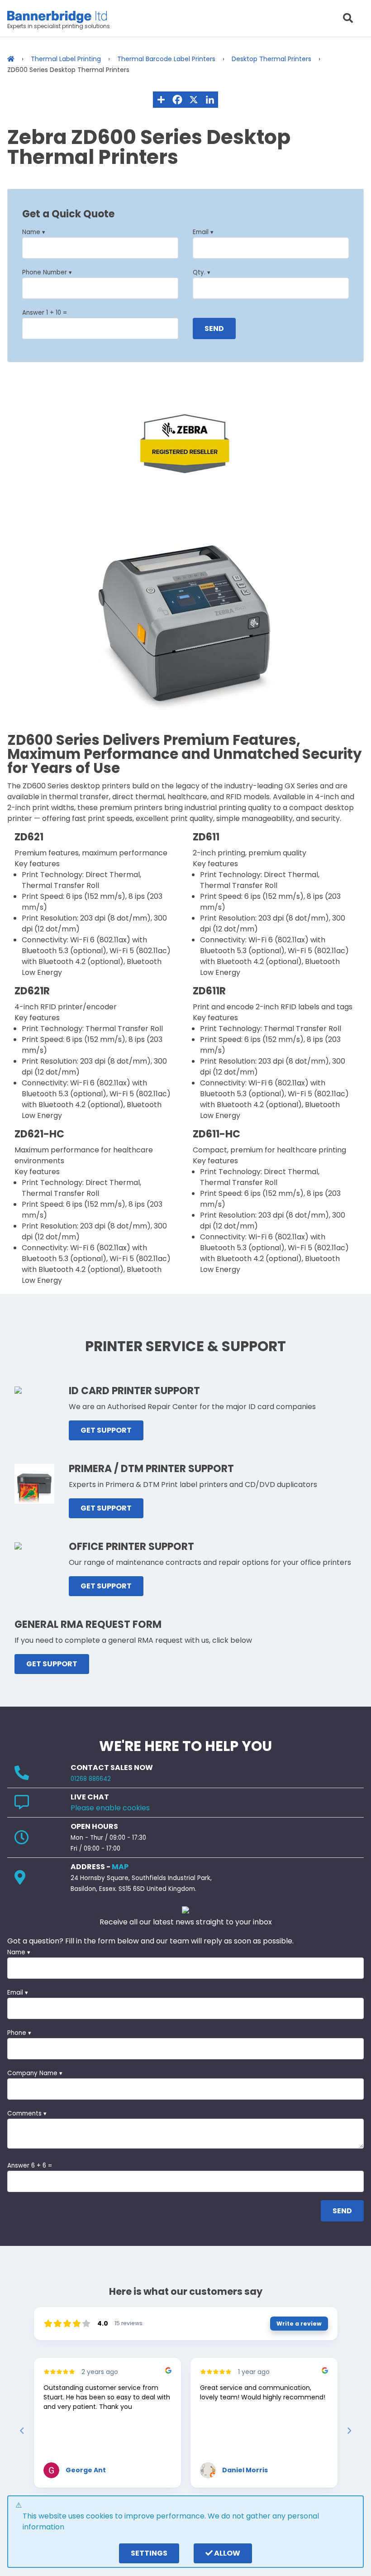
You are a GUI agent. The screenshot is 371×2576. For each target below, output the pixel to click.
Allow (226, 2553)
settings (149, 2553)
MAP (120, 1867)
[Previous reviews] (22, 2431)
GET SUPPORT (106, 1430)
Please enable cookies (110, 1808)
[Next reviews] (349, 2431)
